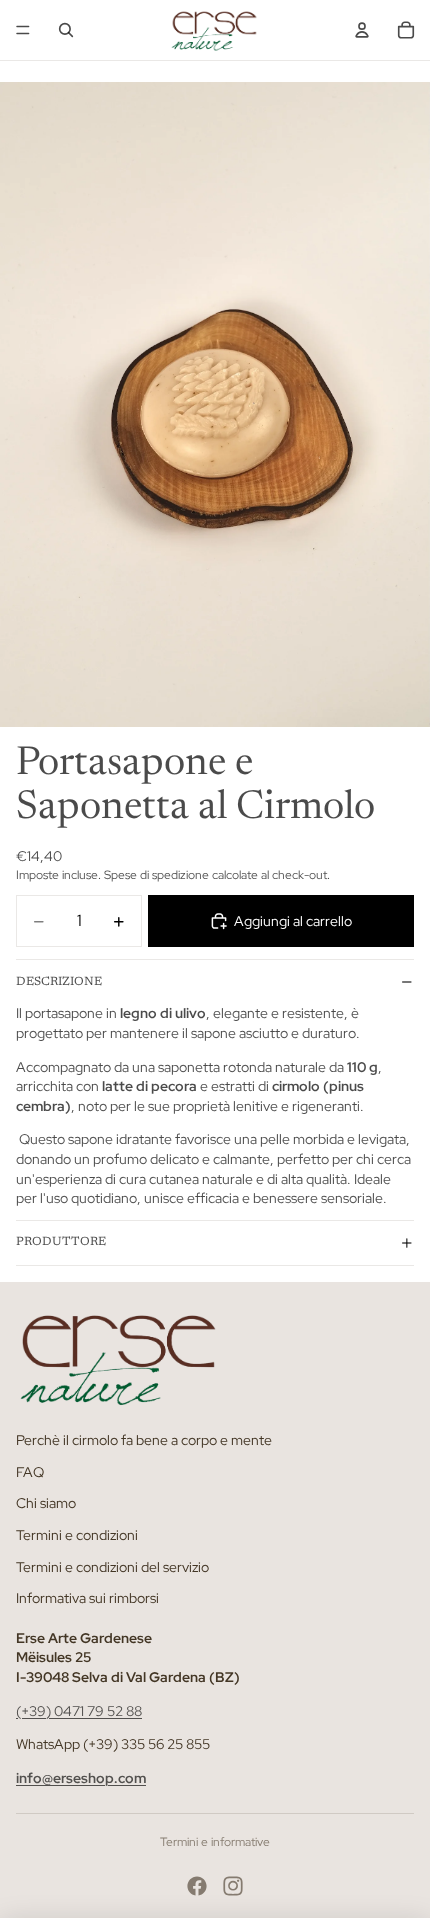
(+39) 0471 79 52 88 (79, 1710)
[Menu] (23, 30)
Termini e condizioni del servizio (112, 1566)
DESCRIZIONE (59, 982)
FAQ (30, 1472)
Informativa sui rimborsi (87, 1598)
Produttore (61, 1242)
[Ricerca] (66, 30)
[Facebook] (197, 1886)
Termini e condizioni (77, 1535)
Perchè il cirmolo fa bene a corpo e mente (144, 1440)
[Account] (362, 30)
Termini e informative (215, 1842)
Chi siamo (46, 1503)
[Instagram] (233, 1886)
